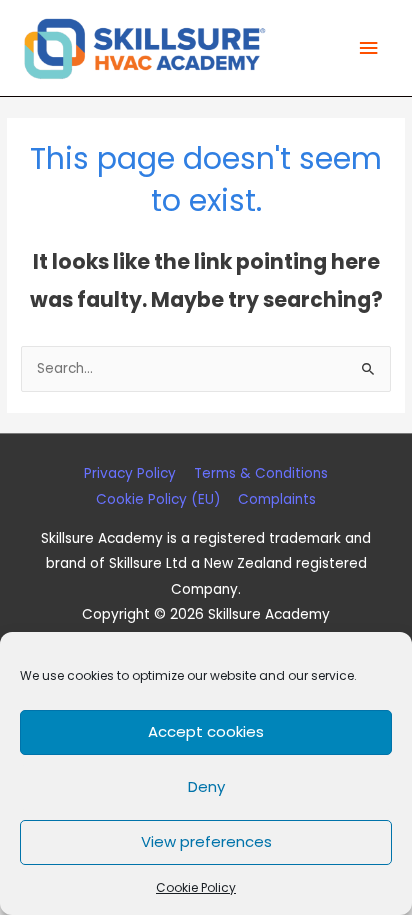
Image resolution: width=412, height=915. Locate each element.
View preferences (206, 841)
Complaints (277, 499)
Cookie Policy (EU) (158, 499)
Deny (206, 786)
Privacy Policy (130, 473)
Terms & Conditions (261, 473)
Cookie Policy (196, 887)
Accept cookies (206, 731)
